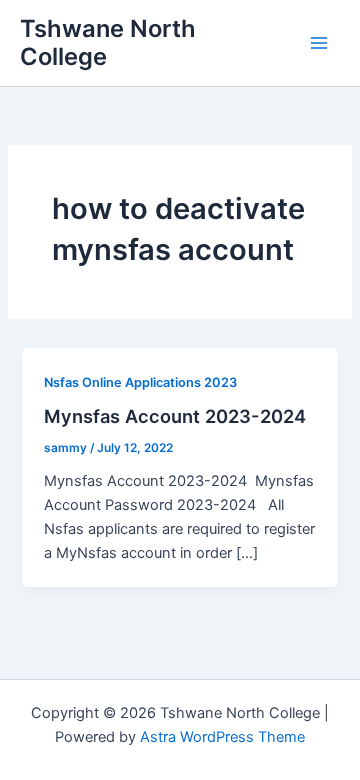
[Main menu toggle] (319, 43)
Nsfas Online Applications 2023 (140, 382)
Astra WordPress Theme (222, 737)
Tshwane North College (108, 42)
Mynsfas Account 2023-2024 (175, 416)
